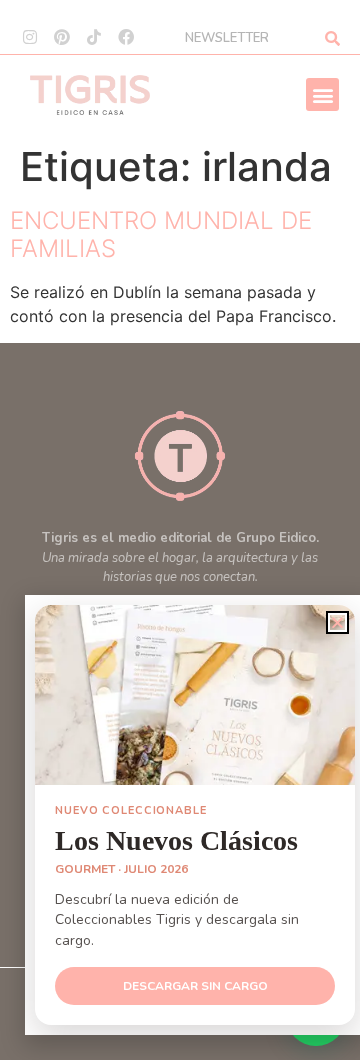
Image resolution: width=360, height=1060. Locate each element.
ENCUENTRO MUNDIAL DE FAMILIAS (161, 235)
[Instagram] (30, 37)
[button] (322, 94)
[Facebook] (126, 37)
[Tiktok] (94, 37)
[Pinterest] (62, 37)
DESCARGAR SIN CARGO (195, 986)
